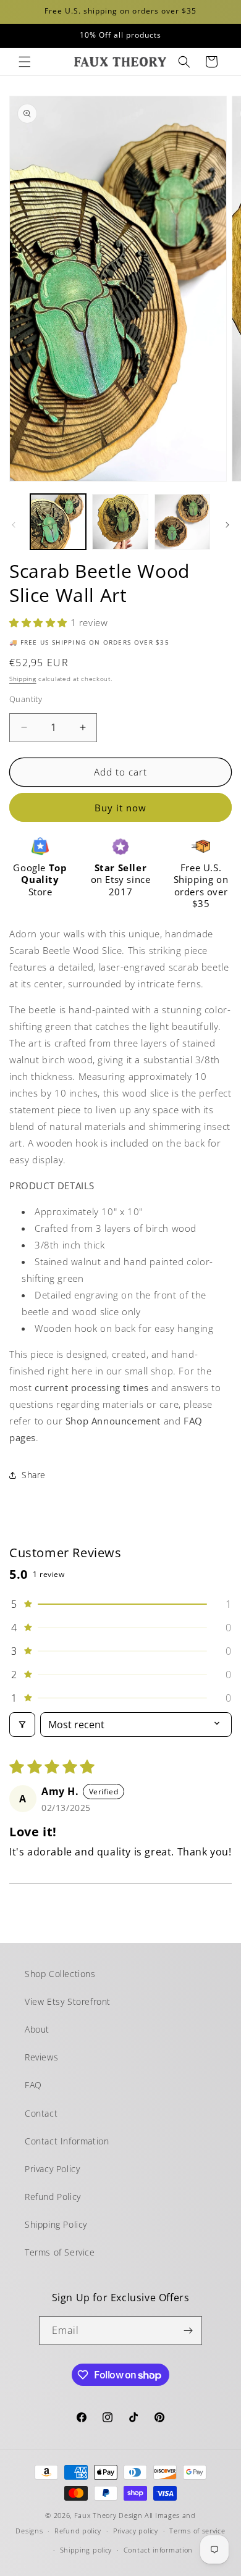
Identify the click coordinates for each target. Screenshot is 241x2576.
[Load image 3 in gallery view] (182, 522)
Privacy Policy (52, 2169)
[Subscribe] (188, 2331)
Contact (41, 2113)
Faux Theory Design (108, 2515)
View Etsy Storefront (68, 2001)
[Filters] (22, 1725)
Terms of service (197, 2531)
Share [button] (34, 1475)
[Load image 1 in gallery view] (58, 522)
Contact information (158, 2550)
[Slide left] (14, 525)
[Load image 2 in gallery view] (120, 522)
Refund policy (78, 2531)
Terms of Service (60, 2252)
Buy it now (120, 808)
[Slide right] (227, 525)
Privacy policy (136, 2531)
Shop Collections (60, 1974)
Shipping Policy (56, 2224)
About (37, 2029)
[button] (25, 62)
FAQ (33, 2085)
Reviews (41, 2057)
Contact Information (67, 2141)
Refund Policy (53, 2197)
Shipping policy (86, 2550)
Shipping (23, 679)
